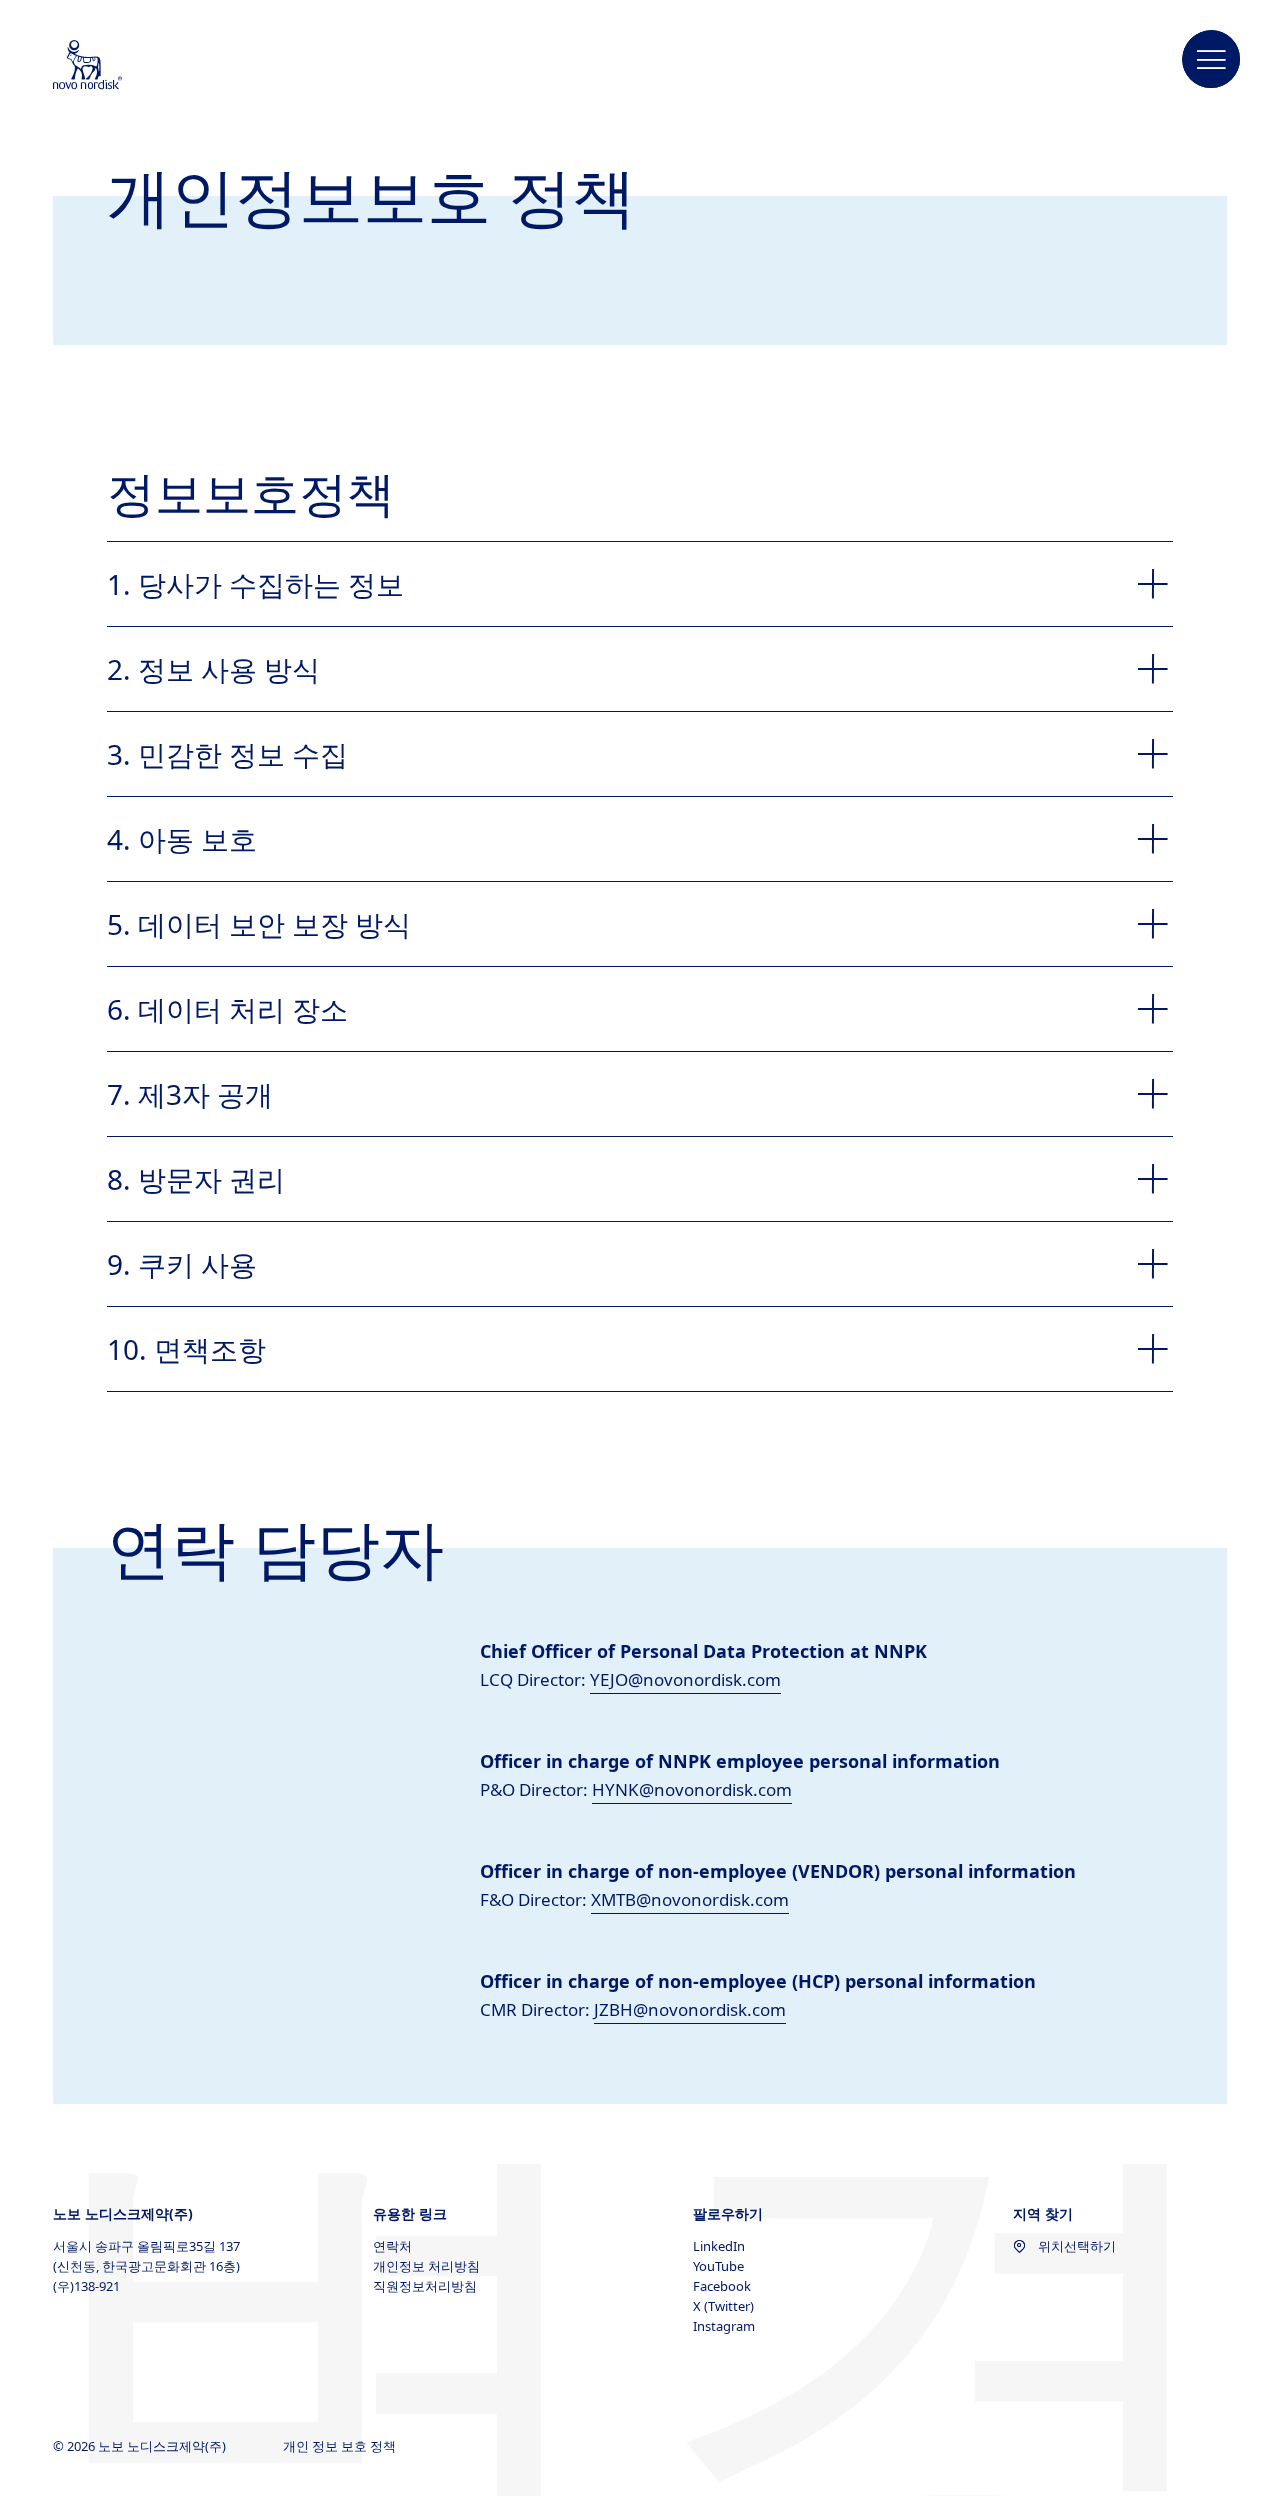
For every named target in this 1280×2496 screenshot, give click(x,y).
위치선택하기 (1077, 2246)
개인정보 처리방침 (426, 2266)
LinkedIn (719, 2246)
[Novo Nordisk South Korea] (114, 66)
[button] (1212, 60)
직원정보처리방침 (425, 2286)
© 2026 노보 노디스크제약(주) (141, 2446)
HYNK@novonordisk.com (692, 1789)
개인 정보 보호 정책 (341, 2446)
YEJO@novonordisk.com (685, 1679)
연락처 (392, 2246)
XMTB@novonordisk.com (690, 1899)
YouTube (718, 2266)
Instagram (724, 2326)
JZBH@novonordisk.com (690, 2009)
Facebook (722, 2286)
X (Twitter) (723, 2306)
